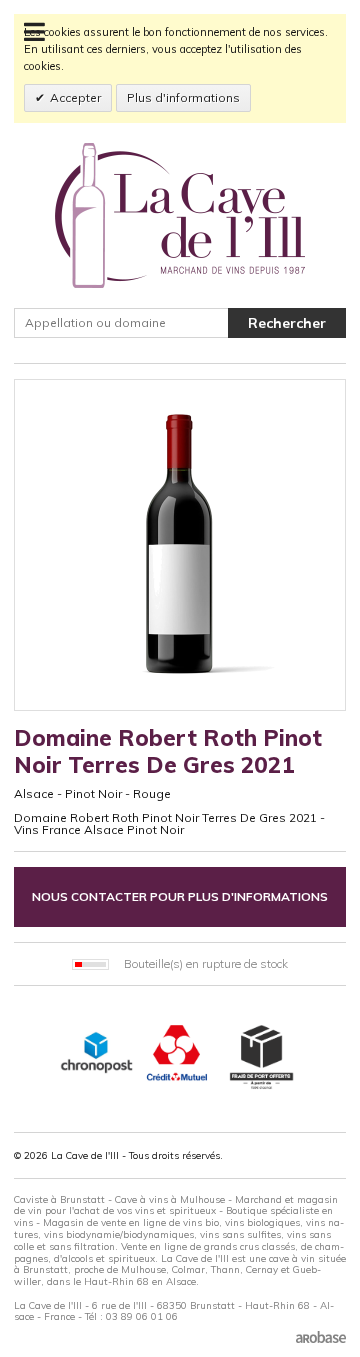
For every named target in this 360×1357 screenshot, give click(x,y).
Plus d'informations (183, 97)
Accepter (75, 97)
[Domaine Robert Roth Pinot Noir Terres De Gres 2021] (180, 545)
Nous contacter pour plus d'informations (180, 896)
